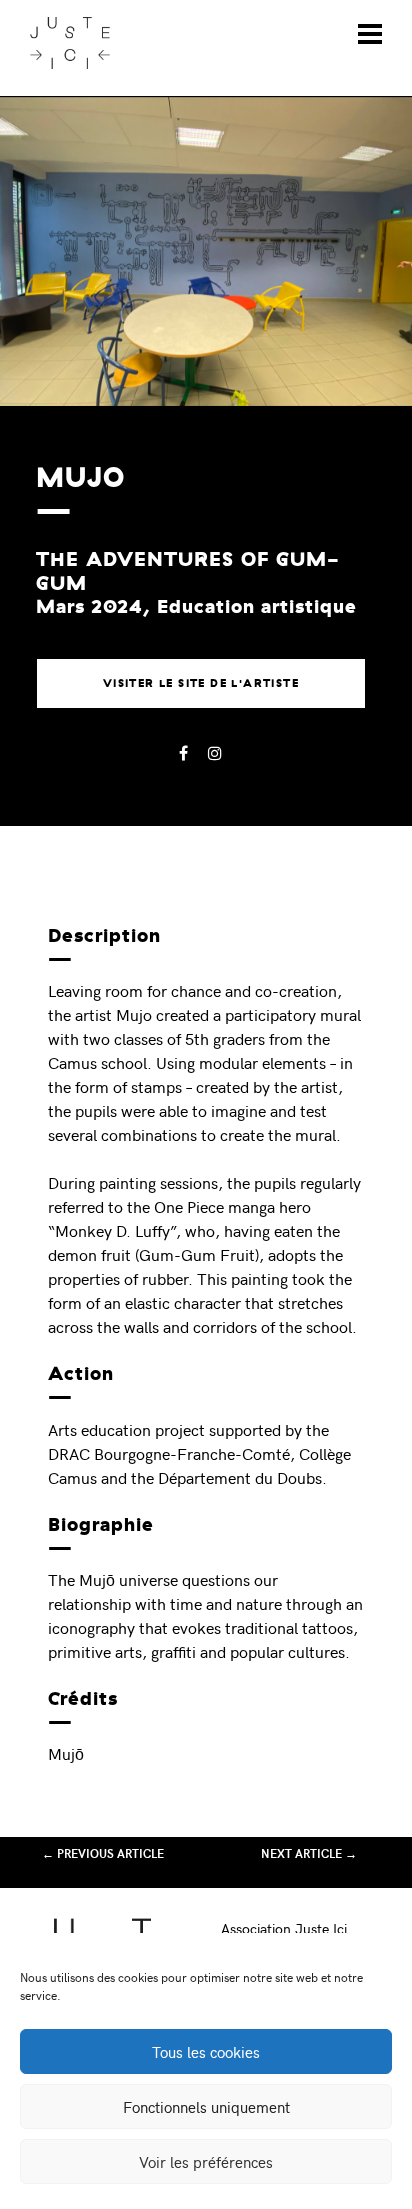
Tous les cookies (206, 2052)
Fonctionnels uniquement (206, 2107)
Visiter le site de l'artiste (201, 683)
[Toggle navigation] (370, 34)
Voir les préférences (206, 2162)
